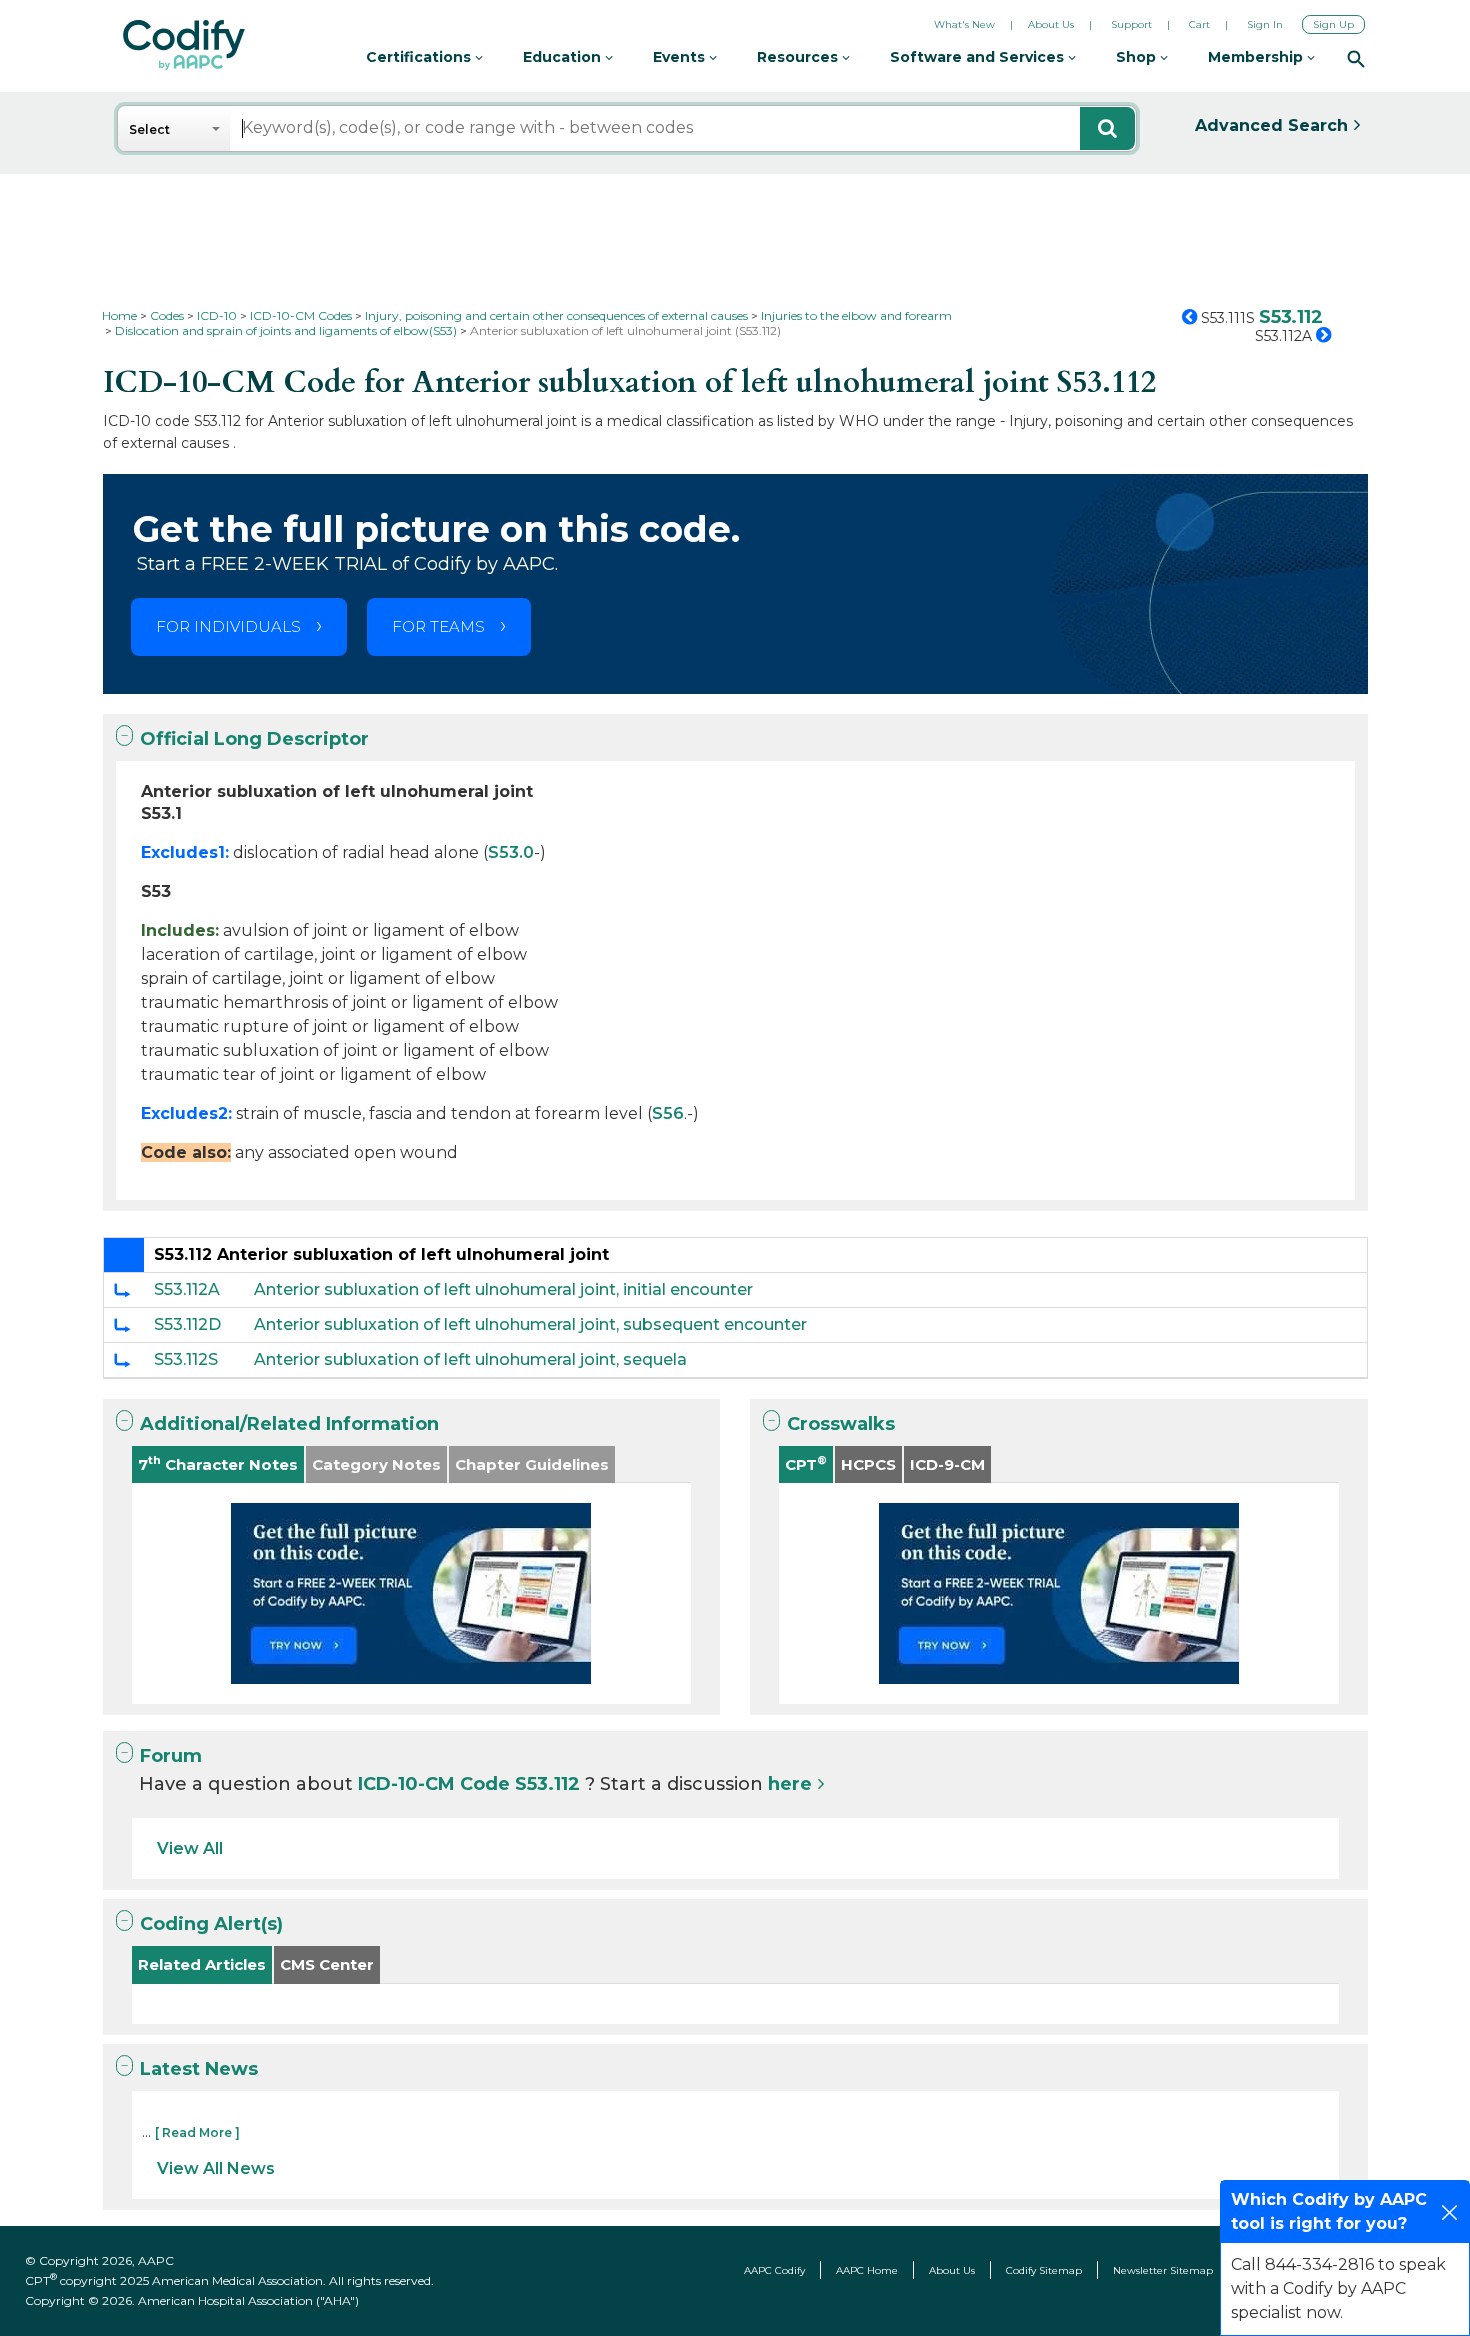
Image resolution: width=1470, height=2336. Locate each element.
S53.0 (511, 852)
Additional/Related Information (289, 1424)
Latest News (199, 2069)
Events (681, 57)
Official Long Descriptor (254, 739)
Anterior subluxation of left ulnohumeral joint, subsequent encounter (530, 1324)
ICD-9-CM (947, 1464)
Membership (1257, 57)
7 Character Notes (218, 1463)
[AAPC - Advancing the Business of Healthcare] (184, 45)
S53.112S (186, 1359)
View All (190, 1848)
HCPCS (868, 1464)
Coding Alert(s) (211, 1924)
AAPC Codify (774, 2270)
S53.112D (187, 1324)
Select (149, 129)
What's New (964, 24)
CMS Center (327, 1964)
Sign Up (1333, 24)
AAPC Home (867, 2270)
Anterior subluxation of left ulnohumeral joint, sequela (470, 1359)
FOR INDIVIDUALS (228, 626)
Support (1131, 24)
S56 (668, 1113)
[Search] (1356, 58)
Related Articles (202, 1964)
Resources (799, 57)
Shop (1138, 57)
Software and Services (979, 57)
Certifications (420, 57)
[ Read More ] (197, 2132)
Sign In (1265, 24)
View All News (216, 2168)
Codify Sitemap (1044, 2270)
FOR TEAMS (438, 626)
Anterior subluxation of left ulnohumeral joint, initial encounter (503, 1289)
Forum (171, 1756)
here (790, 1784)
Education (564, 57)
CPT (806, 1463)
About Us (1051, 24)
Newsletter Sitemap (1163, 2270)
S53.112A (187, 1289)
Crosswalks (841, 1424)
